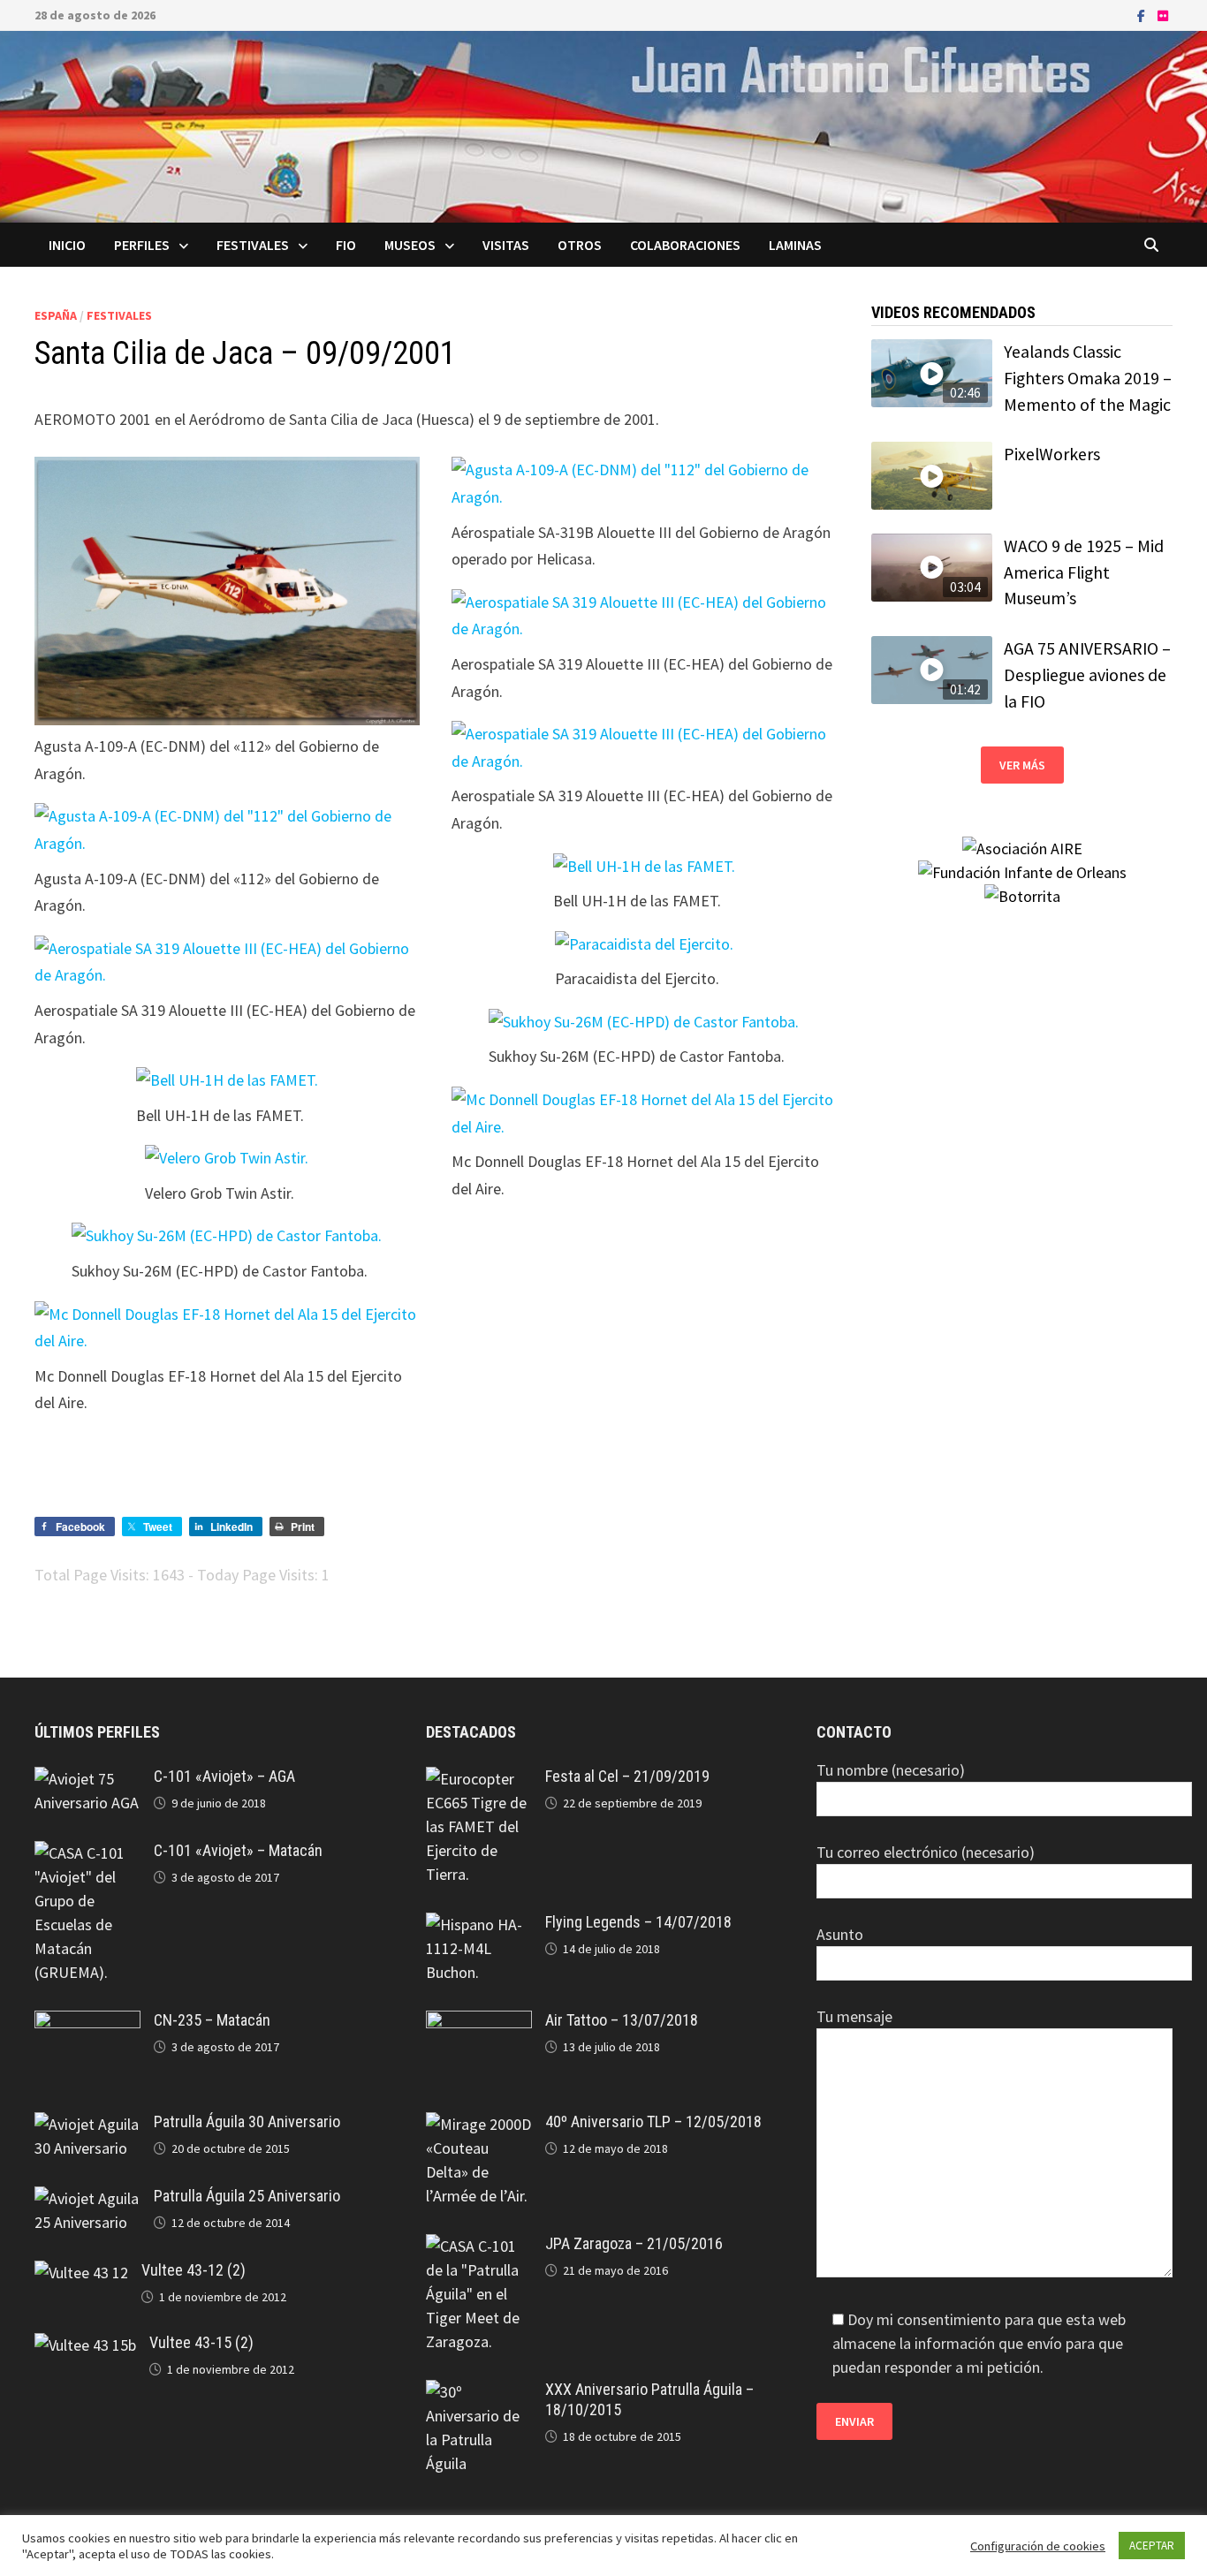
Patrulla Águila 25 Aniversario (247, 2196)
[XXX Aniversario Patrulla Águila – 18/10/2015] (479, 2392)
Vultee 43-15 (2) (201, 2342)
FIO (346, 245)
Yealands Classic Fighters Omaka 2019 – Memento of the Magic (1088, 378)
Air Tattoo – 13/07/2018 (622, 2020)
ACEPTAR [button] (1152, 2546)
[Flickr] (1163, 15)
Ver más (1022, 765)
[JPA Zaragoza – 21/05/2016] (479, 2246)
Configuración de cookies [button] (1038, 2546)
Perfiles (142, 245)
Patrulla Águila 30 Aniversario (247, 2121)
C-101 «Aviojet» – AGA (224, 1776)
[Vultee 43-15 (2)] (85, 2345)
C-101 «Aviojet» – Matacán (238, 1850)
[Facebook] (1143, 15)
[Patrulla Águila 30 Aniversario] (87, 2124)
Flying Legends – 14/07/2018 (638, 1922)
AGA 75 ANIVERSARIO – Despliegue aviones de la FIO (1087, 674)
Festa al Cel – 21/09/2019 (627, 1776)
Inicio (67, 245)
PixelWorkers (1052, 454)
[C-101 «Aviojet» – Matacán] (87, 1853)
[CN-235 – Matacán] (87, 2023)
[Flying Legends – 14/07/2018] (479, 1924)
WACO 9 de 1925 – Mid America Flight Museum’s (1084, 572)
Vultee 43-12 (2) (194, 2270)
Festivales (253, 245)
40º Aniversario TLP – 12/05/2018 (653, 2121)
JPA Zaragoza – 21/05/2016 (634, 2243)
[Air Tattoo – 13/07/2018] (479, 2023)
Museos (410, 245)
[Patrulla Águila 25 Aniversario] (87, 2198)
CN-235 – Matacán (212, 2020)
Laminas (795, 245)
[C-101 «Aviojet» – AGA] (87, 1779)
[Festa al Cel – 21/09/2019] (479, 1779)
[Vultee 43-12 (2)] (81, 2273)
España (56, 315)
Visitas (506, 245)
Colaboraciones (685, 245)
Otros (580, 245)
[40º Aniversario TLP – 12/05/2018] (479, 2124)
